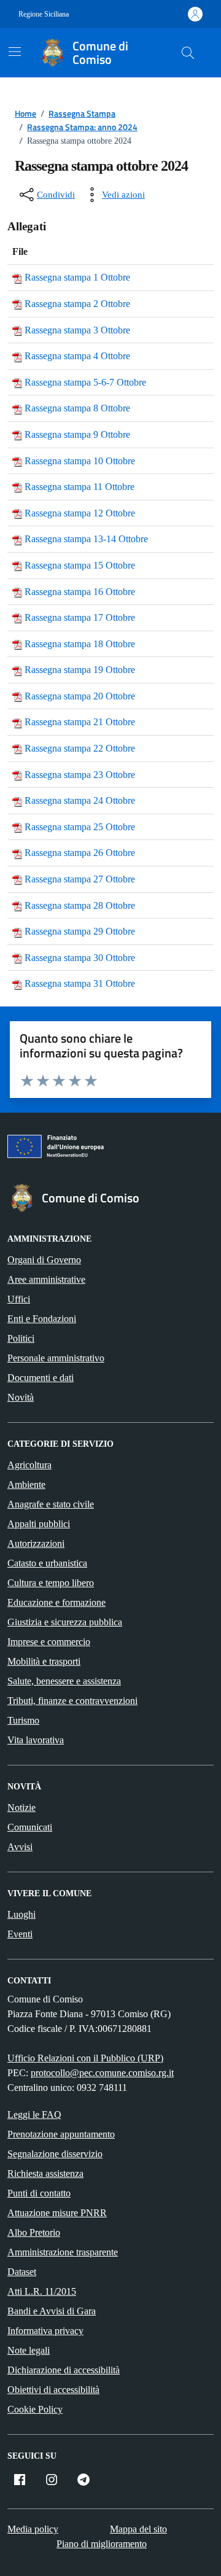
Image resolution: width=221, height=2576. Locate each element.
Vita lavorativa (36, 1740)
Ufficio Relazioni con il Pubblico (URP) (85, 2058)
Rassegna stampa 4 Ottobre (77, 356)
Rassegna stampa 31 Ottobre (80, 983)
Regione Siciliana (44, 14)
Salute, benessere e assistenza (64, 1681)
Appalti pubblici (39, 1524)
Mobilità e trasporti (44, 1661)
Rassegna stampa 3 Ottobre (77, 330)
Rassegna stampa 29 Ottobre (80, 931)
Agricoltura (29, 1465)
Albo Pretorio (34, 2232)
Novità (21, 1397)
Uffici (19, 1299)
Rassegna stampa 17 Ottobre (80, 617)
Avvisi (20, 1847)
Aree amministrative (46, 1279)
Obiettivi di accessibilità (53, 2390)
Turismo (23, 1720)
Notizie (21, 1807)
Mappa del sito (138, 2529)
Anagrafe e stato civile (51, 1504)
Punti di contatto (39, 2193)
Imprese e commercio (49, 1642)
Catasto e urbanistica (47, 1563)
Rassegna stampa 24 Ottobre (80, 800)
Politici (21, 1338)
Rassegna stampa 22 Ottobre (80, 748)
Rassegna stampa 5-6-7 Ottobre (85, 382)
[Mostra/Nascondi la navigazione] (15, 52)
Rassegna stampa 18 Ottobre (80, 644)
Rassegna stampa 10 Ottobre (80, 461)
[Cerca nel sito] (188, 53)
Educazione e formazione (56, 1602)
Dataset (22, 2272)
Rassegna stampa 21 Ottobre (80, 722)
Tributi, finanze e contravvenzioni (72, 1701)
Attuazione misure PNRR (57, 2213)
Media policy (33, 2529)
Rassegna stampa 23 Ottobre (80, 775)
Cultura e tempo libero (51, 1583)
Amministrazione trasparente (63, 2252)
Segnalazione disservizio (55, 2154)
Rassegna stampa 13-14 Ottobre (86, 539)
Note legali (29, 2350)
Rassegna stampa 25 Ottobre (80, 827)
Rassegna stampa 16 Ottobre (80, 592)
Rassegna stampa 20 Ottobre (80, 696)
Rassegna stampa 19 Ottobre (80, 670)
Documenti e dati (41, 1378)
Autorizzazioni (36, 1543)
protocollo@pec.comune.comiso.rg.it (102, 2073)
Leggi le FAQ (34, 2115)
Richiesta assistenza (45, 2173)
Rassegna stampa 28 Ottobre (80, 905)
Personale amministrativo (56, 1358)
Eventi (20, 1934)
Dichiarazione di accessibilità (64, 2370)
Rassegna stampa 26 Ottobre (80, 853)
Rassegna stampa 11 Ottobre (79, 487)
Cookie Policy (35, 2409)
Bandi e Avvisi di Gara (52, 2311)
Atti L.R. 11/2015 (42, 2291)
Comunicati (30, 1827)
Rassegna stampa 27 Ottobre (80, 879)
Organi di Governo (44, 1260)
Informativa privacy (45, 2331)
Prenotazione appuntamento (61, 2134)
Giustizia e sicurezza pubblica (65, 1622)
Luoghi (21, 1914)
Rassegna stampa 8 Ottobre (77, 408)
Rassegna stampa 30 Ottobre (80, 958)
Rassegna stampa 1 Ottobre (77, 277)
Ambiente (26, 1485)
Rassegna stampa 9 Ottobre (77, 434)
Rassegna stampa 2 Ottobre (77, 304)
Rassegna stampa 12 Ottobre (80, 513)
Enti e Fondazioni (42, 1319)
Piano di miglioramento (102, 2544)
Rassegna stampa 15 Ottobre (80, 565)
